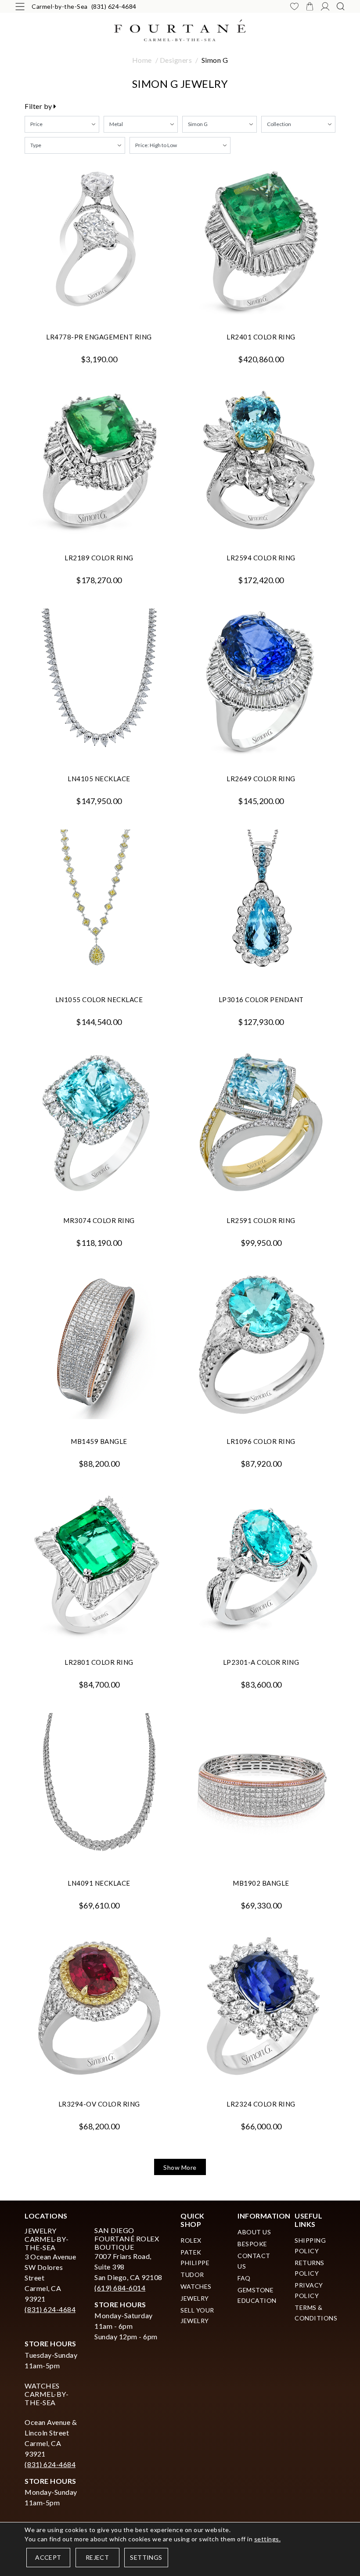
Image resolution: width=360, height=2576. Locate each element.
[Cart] (310, 6)
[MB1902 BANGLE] (261, 1787)
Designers (176, 60)
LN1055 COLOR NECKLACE (99, 999)
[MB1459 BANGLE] (99, 1345)
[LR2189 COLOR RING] (99, 462)
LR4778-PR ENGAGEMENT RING (99, 337)
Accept (48, 2557)
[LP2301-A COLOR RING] (261, 1566)
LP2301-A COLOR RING (261, 1662)
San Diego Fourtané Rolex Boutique (127, 2239)
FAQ (244, 2278)
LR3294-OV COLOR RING (99, 2104)
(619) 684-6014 (120, 2288)
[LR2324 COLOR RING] (261, 2008)
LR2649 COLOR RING (261, 779)
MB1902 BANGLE (261, 1883)
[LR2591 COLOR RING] (261, 1124)
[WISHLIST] (294, 6)
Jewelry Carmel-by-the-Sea (47, 2239)
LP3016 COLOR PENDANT (261, 999)
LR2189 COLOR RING (99, 558)
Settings (146, 2557)
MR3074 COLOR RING (99, 1220)
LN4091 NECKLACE (99, 1883)
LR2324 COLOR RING (261, 2104)
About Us (254, 2232)
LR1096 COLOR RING (261, 1441)
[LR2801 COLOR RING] (99, 1566)
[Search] (340, 6)
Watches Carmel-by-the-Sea (47, 2394)
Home (142, 60)
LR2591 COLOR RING (261, 1220)
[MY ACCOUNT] (325, 6)
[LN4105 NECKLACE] (99, 683)
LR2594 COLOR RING (261, 558)
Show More (180, 2167)
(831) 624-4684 (114, 6)
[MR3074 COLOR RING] (99, 1124)
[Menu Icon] (20, 6)
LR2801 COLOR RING (99, 1662)
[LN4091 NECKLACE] (99, 1787)
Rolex (191, 2240)
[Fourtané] (180, 29)
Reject (97, 2557)
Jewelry (195, 2298)
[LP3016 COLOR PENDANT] (261, 904)
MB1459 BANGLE (99, 1441)
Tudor (192, 2275)
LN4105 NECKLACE (99, 779)
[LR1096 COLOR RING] (261, 1345)
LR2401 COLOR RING (261, 337)
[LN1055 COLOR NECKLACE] (99, 904)
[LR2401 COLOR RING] (261, 241)
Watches (196, 2286)
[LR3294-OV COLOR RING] (99, 2008)
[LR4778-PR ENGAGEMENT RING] (99, 241)
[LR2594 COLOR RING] (261, 462)
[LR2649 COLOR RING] (261, 683)
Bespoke (252, 2244)
